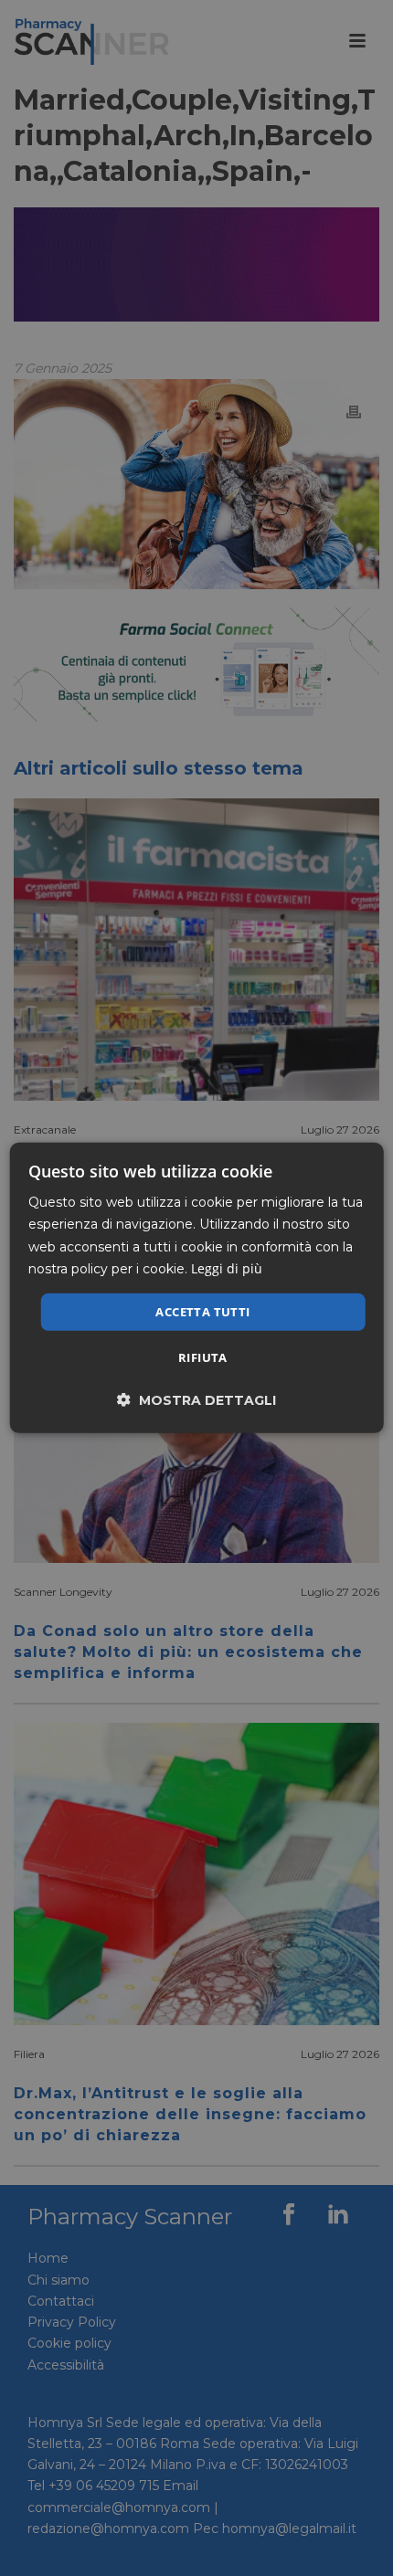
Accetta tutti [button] (202, 1312)
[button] (196, 1400)
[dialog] (197, 1288)
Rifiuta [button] (203, 1357)
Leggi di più (227, 1267)
